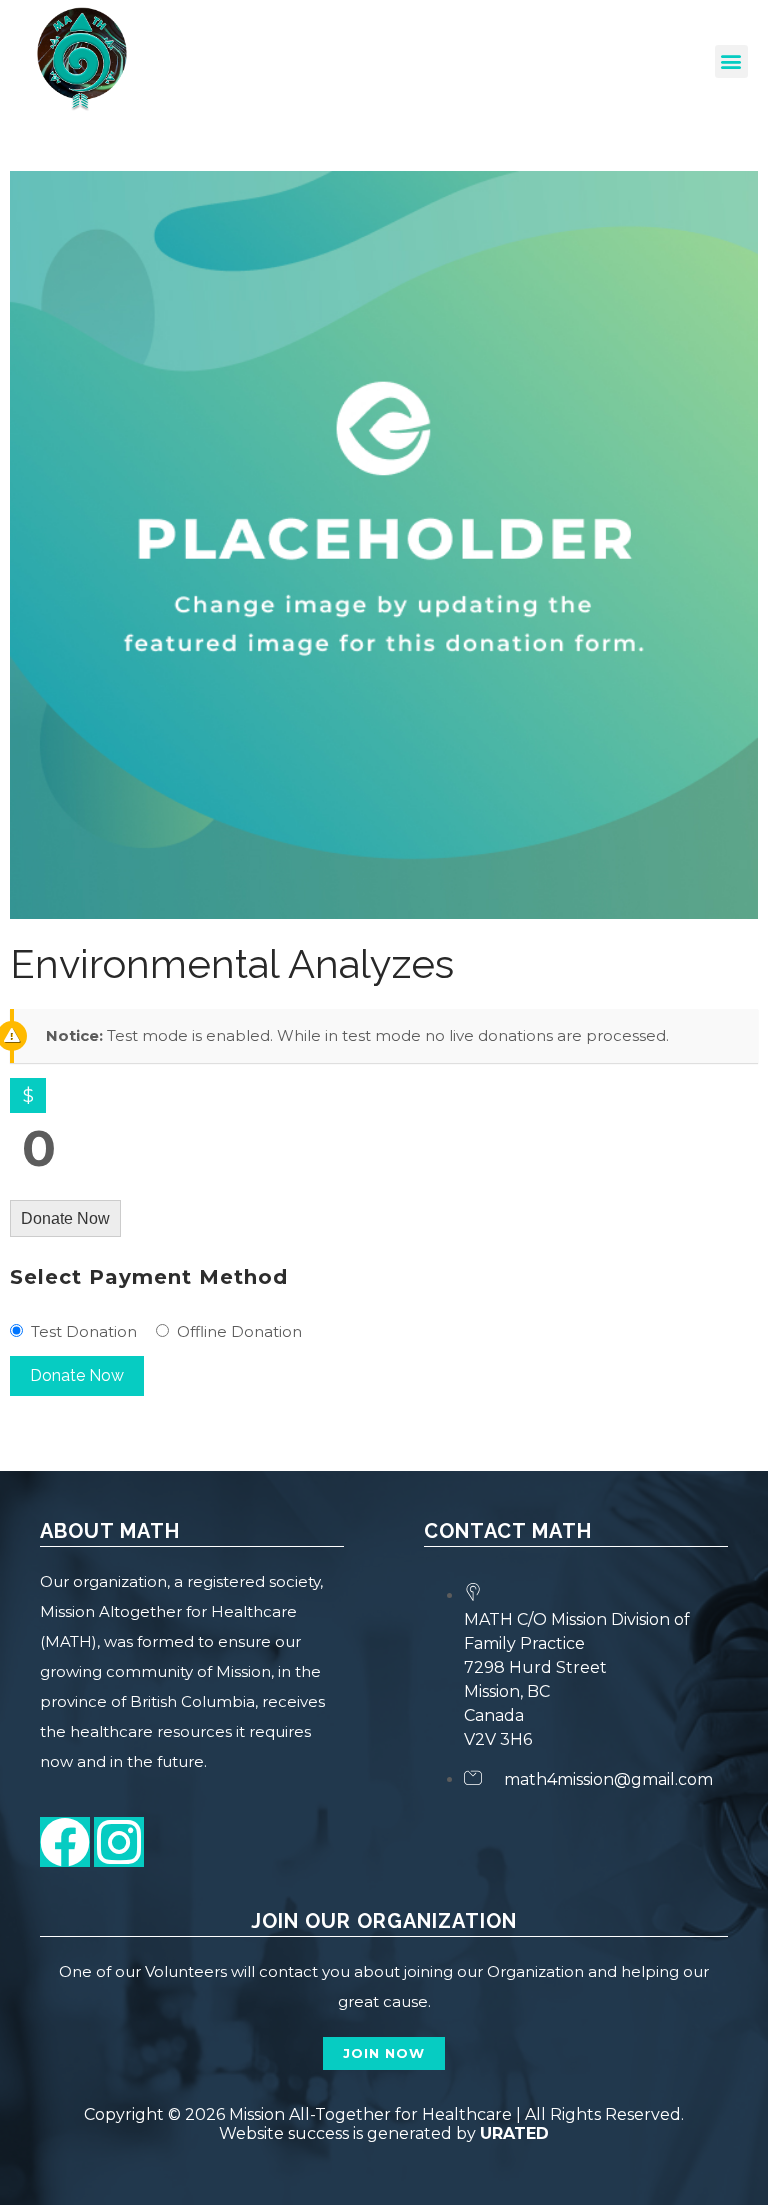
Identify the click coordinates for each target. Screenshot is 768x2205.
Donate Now (65, 1218)
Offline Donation (239, 1331)
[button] (731, 61)
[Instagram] (119, 1842)
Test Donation (84, 1331)
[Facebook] (65, 1842)
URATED (514, 2133)
